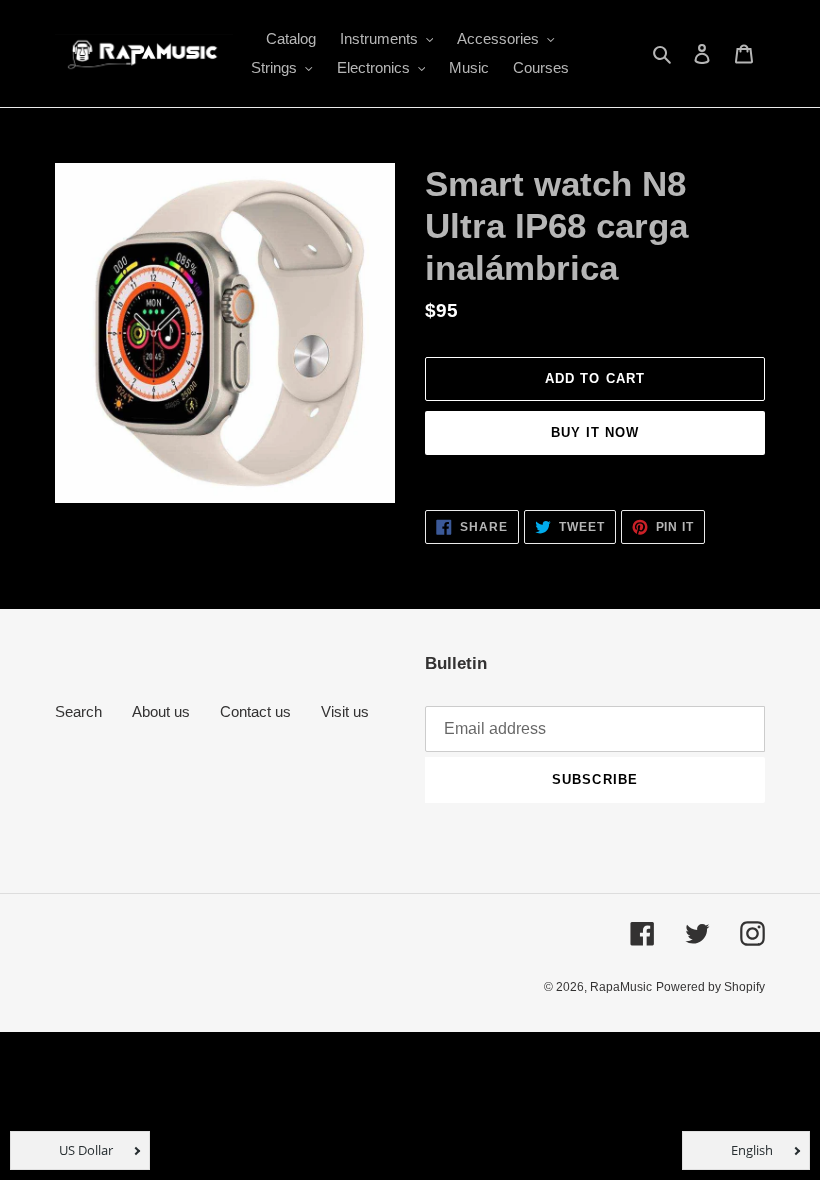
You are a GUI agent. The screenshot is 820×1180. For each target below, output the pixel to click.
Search (78, 711)
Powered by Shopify (710, 987)
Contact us (255, 711)
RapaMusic (621, 987)
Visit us (345, 711)
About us (161, 711)
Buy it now (595, 432)
